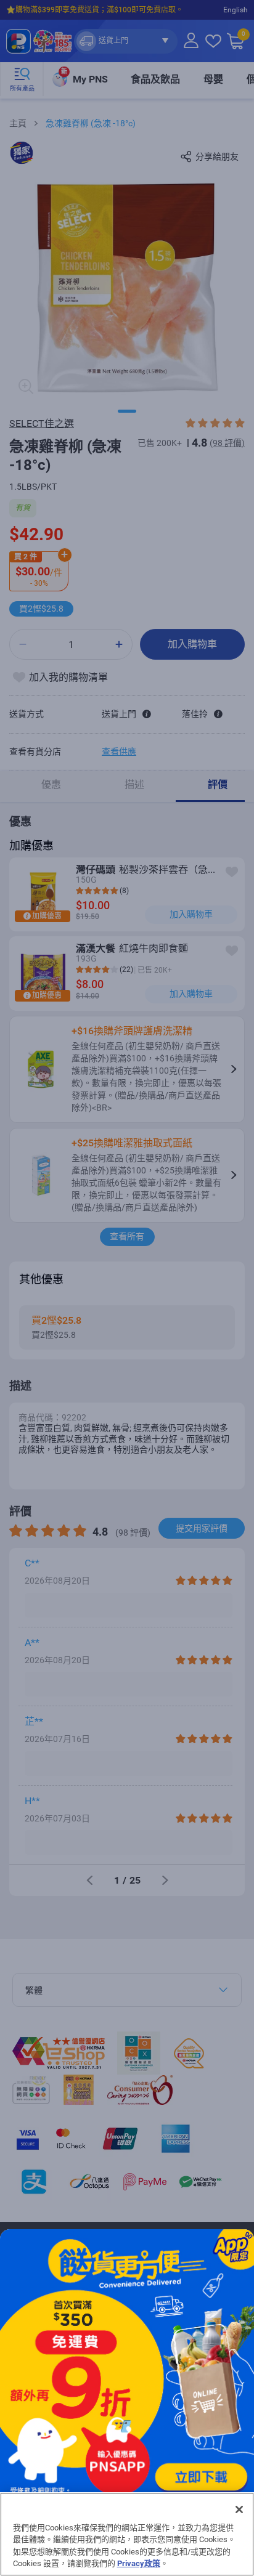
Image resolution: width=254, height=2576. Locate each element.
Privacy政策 (139, 2563)
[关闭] (239, 2509)
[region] (127, 2534)
